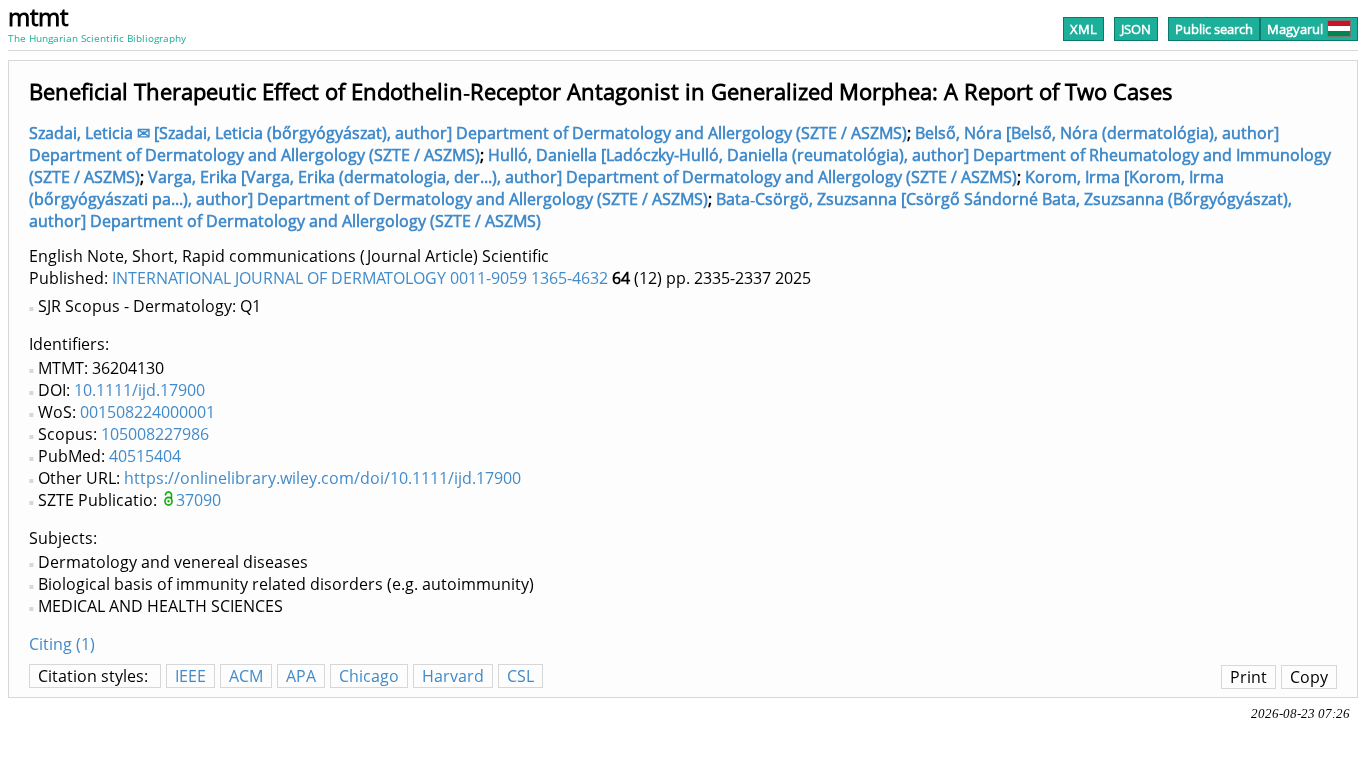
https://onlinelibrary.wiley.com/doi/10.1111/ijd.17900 (322, 478)
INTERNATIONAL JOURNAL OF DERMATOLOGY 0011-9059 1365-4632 (360, 278)
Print (1248, 677)
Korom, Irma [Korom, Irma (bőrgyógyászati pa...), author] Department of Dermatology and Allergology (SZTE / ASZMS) (626, 188)
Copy (1309, 677)
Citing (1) (62, 644)
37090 (198, 500)
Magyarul (1295, 29)
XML (1083, 29)
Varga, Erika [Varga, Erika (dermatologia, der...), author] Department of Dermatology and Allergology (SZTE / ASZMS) (582, 177)
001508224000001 (147, 412)
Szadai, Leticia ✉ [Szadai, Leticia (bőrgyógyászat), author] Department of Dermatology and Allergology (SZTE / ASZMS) (468, 133)
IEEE (190, 676)
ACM (246, 676)
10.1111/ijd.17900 (139, 390)
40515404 (145, 456)
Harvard (453, 676)
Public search (1214, 29)
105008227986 (155, 434)
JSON (1136, 29)
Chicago (369, 676)
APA (301, 676)
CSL (520, 676)
